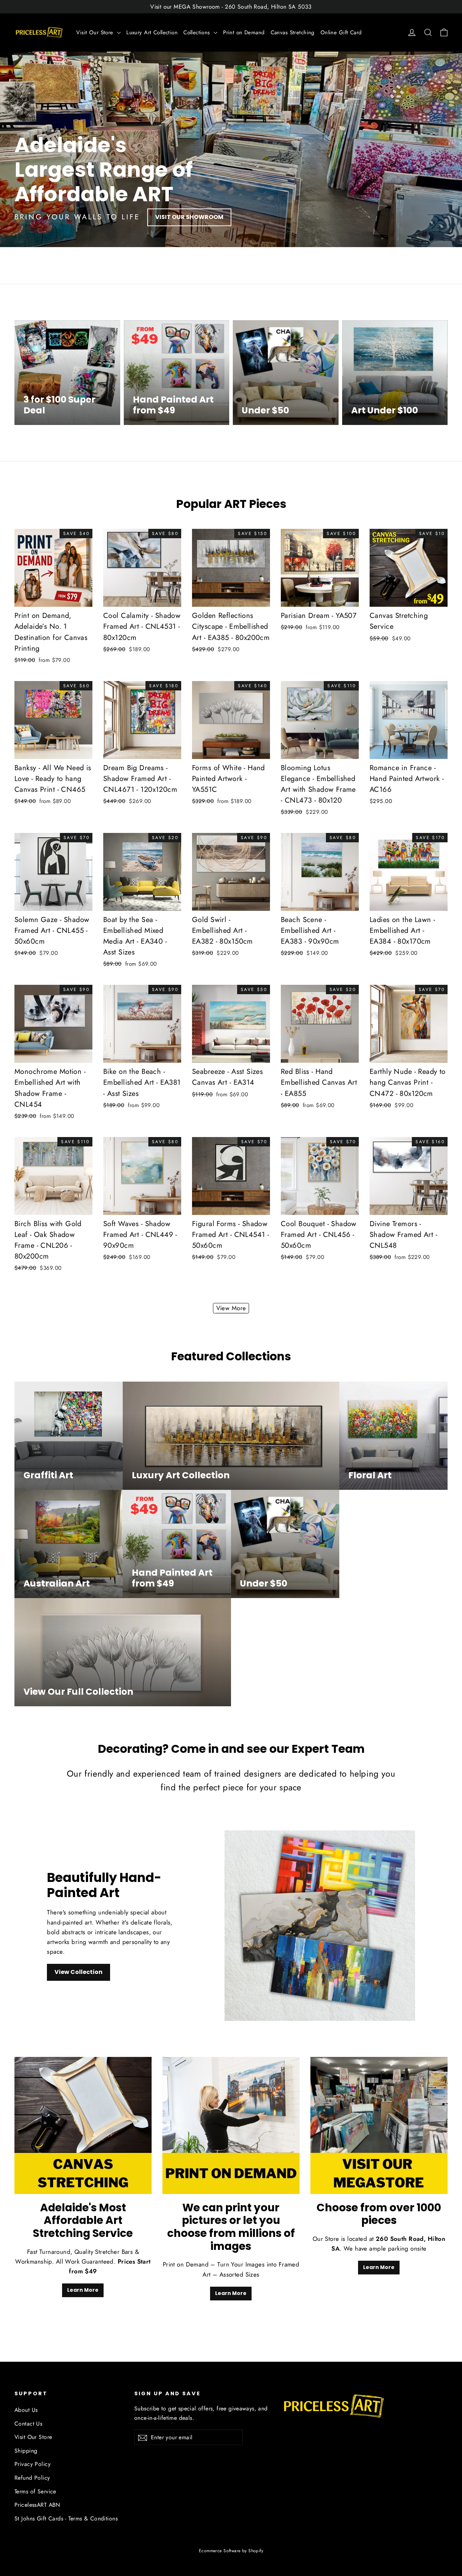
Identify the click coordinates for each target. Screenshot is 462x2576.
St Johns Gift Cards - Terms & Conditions (66, 2518)
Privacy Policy (32, 2464)
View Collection (79, 1972)
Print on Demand (244, 32)
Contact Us (28, 2424)
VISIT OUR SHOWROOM (189, 217)
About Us (26, 2410)
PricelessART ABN (37, 2505)
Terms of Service (35, 2491)
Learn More (83, 2290)
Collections (198, 32)
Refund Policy (32, 2478)
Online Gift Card (341, 32)
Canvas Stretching (293, 32)
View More (231, 1308)
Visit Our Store (96, 32)
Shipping (26, 2451)
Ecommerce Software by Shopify (231, 2551)
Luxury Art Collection (152, 32)
